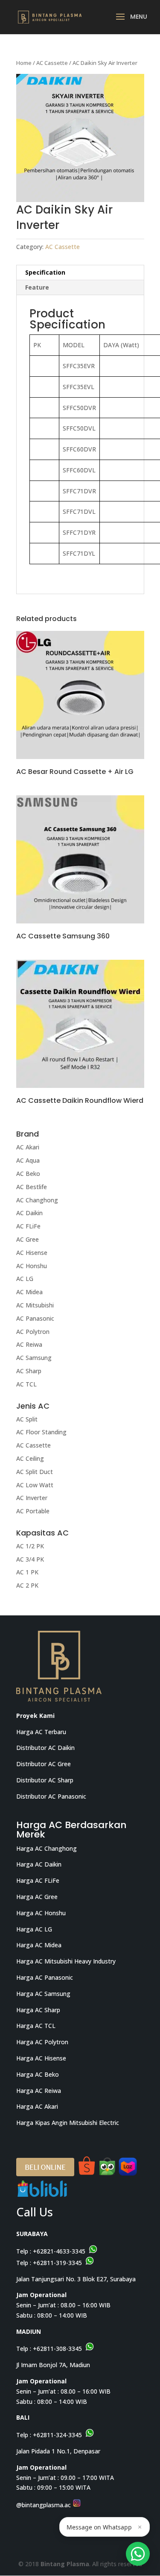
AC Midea (29, 1292)
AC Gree (28, 1239)
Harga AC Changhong (47, 1848)
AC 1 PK (27, 1572)
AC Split (27, 1419)
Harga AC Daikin (39, 1864)
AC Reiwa (29, 1344)
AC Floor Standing (41, 1432)
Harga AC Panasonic (45, 1977)
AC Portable (33, 1511)
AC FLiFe (28, 1226)
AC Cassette (52, 63)
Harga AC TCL (36, 2026)
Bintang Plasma (65, 2564)
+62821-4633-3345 (59, 2251)
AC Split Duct (35, 1472)
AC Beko (28, 1174)
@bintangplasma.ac (44, 2505)
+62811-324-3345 (57, 2435)
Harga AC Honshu (41, 1913)
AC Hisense (32, 1253)
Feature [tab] (37, 287)
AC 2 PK (27, 1585)
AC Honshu (32, 1266)
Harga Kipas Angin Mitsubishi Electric (68, 2123)
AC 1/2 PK (30, 1546)
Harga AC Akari (37, 2106)
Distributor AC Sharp (45, 1780)
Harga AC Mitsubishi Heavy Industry (66, 1961)
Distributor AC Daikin (45, 1748)
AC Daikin (29, 1213)
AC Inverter (32, 1498)
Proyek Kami (35, 1716)
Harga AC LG (34, 1929)
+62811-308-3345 (57, 2349)
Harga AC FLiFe (38, 1880)
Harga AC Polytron (42, 2042)
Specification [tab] (45, 272)
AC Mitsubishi (35, 1305)
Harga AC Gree (37, 1897)
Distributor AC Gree (44, 1764)
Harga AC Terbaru (41, 1732)
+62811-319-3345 (57, 2263)
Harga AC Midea (39, 1945)
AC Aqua (28, 1160)
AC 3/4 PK (30, 1559)
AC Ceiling (30, 1458)
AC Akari (28, 1147)
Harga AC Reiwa (39, 2091)
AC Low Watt (35, 1485)
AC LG (25, 1279)
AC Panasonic (35, 1318)
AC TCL (26, 1384)
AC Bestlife (32, 1187)
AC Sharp (29, 1371)
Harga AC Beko (38, 2074)
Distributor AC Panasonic (51, 1796)
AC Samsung (34, 1358)
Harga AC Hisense (41, 2058)
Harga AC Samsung (43, 1994)
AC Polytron (33, 1332)
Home (24, 63)
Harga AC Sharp (38, 2010)
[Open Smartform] (138, 2554)
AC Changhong (37, 1200)
